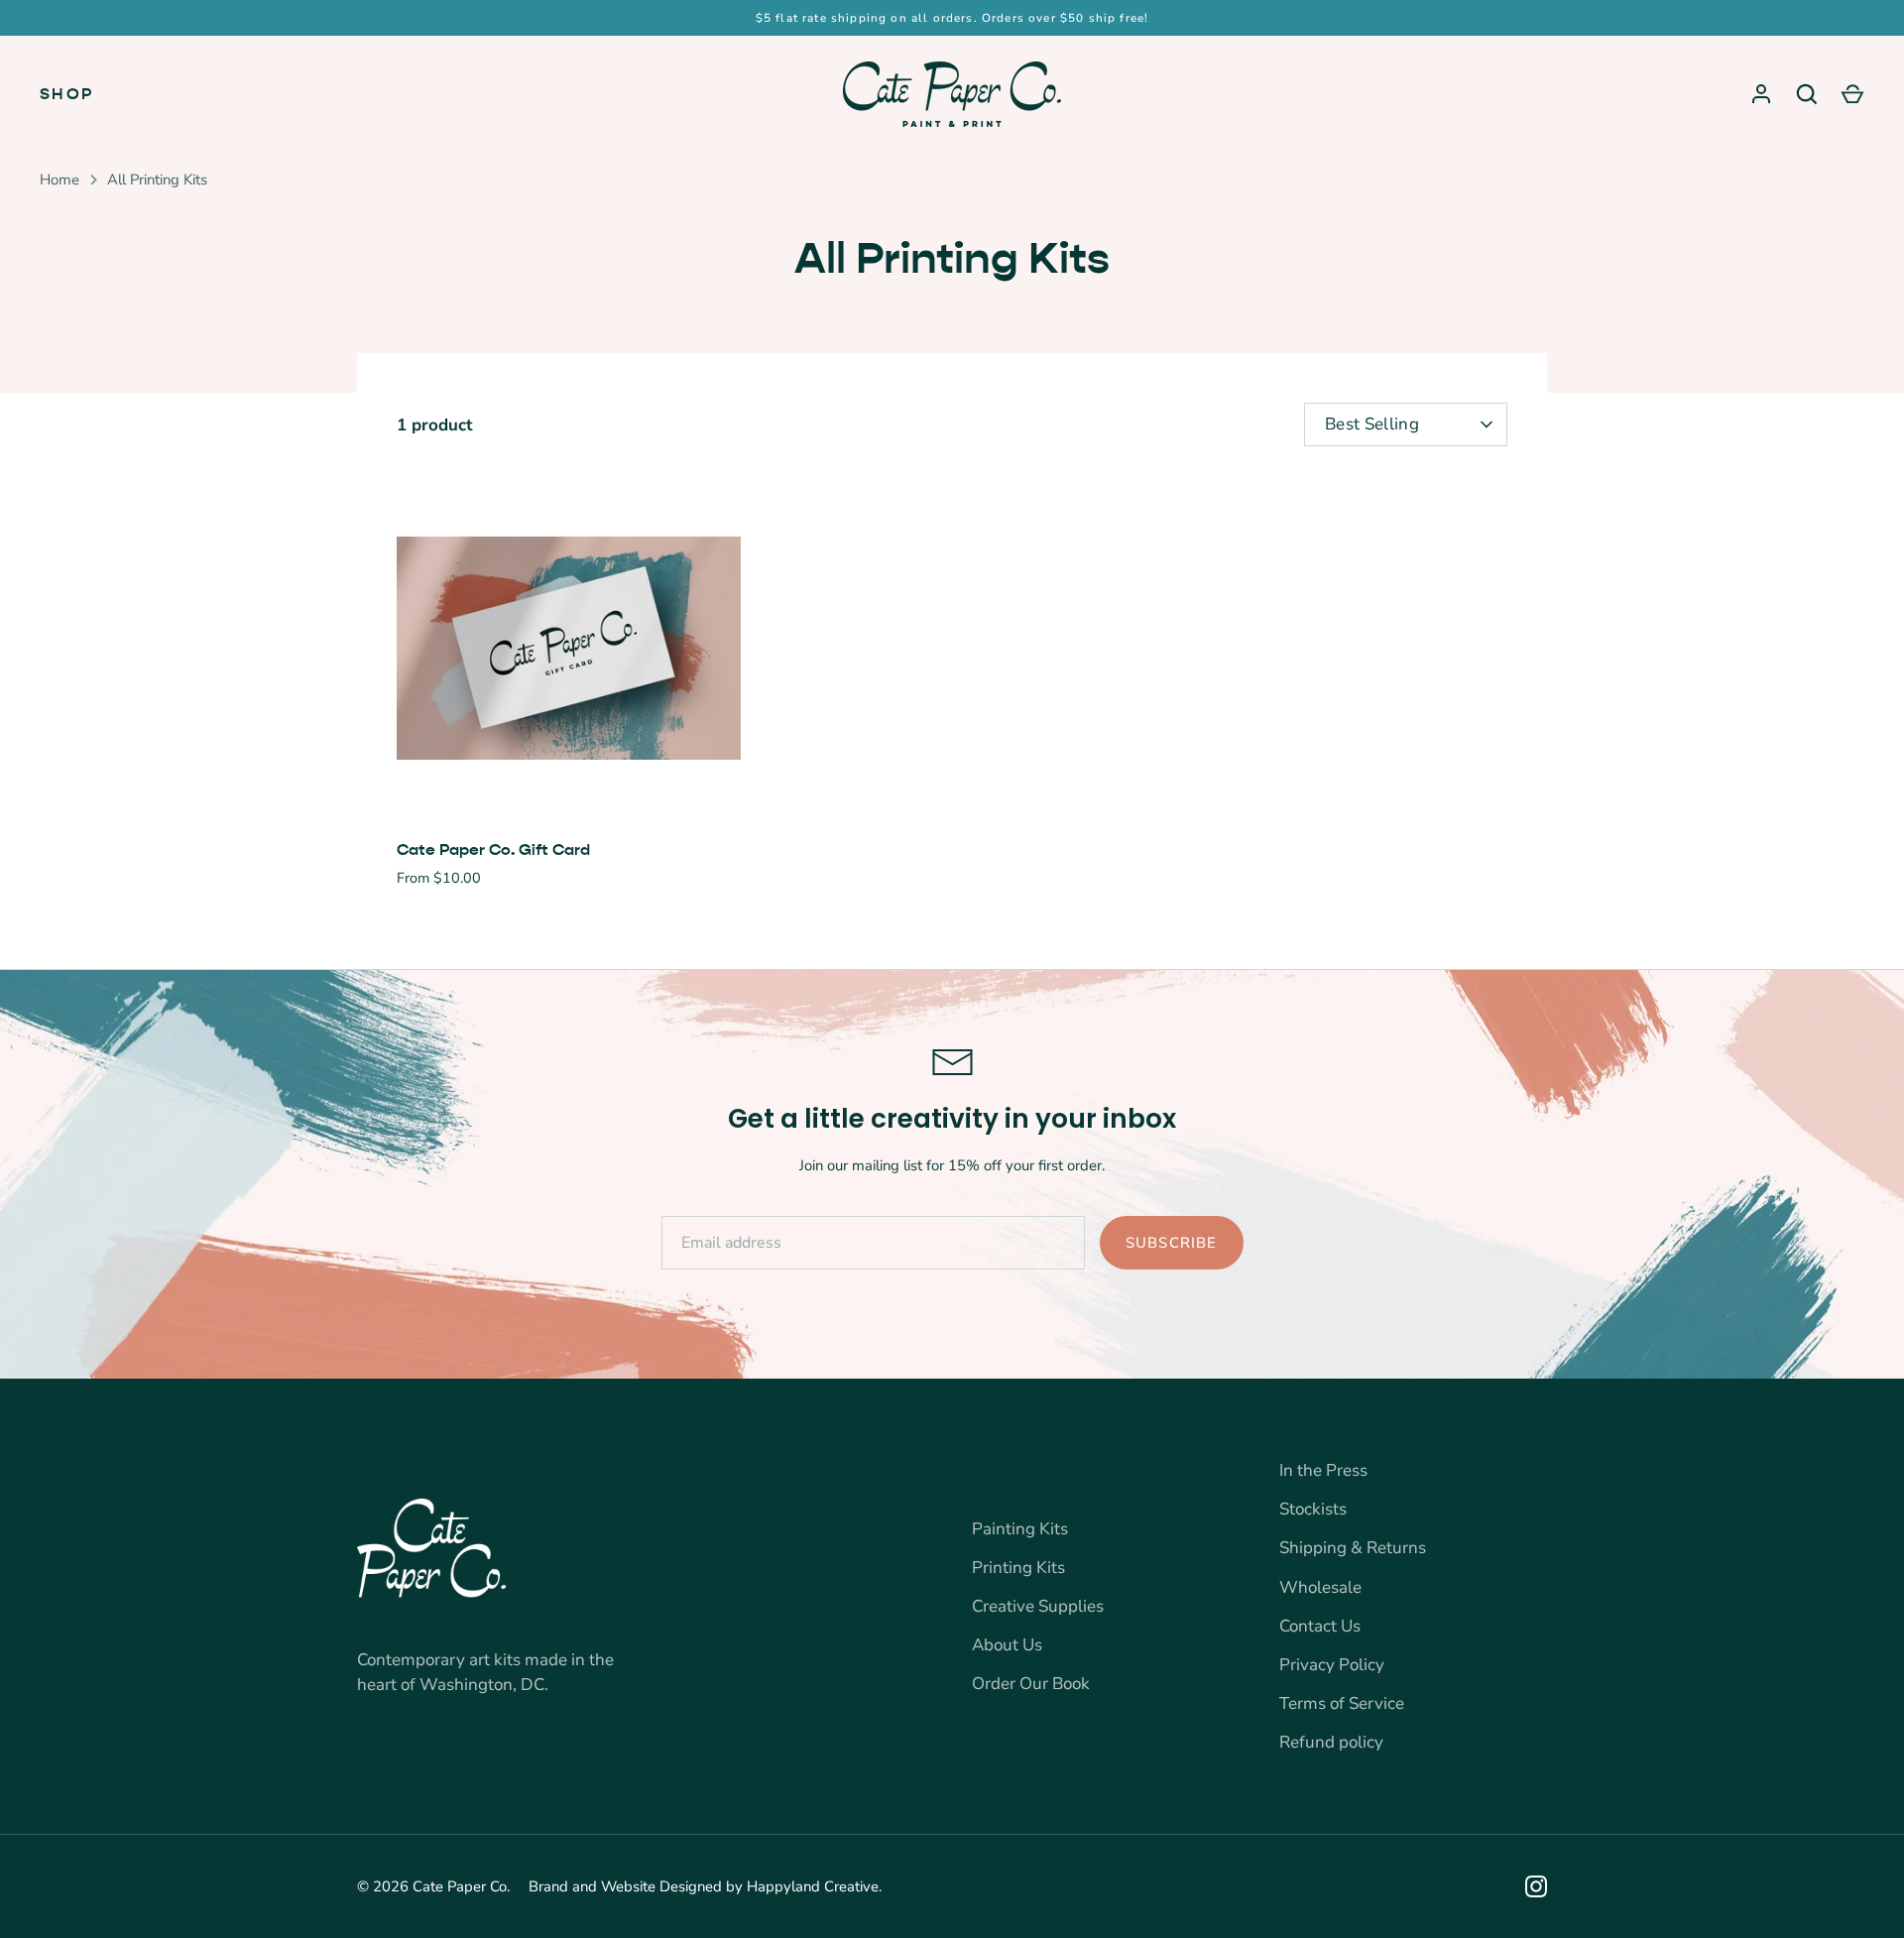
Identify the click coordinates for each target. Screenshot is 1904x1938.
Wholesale (1320, 1587)
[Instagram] (1536, 1886)
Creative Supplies (1038, 1606)
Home (59, 180)
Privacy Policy (1332, 1665)
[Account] (1761, 94)
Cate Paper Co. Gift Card (493, 849)
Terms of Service (1342, 1703)
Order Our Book (1031, 1684)
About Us (1007, 1645)
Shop (67, 94)
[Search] (1807, 94)
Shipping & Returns (1353, 1548)
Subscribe (1172, 1243)
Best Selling (1372, 424)
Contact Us (1320, 1626)
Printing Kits (1018, 1568)
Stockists (1313, 1509)
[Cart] (1852, 94)
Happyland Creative (813, 1886)
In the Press (1323, 1470)
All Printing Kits (157, 180)
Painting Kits (1020, 1529)
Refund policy (1331, 1742)
